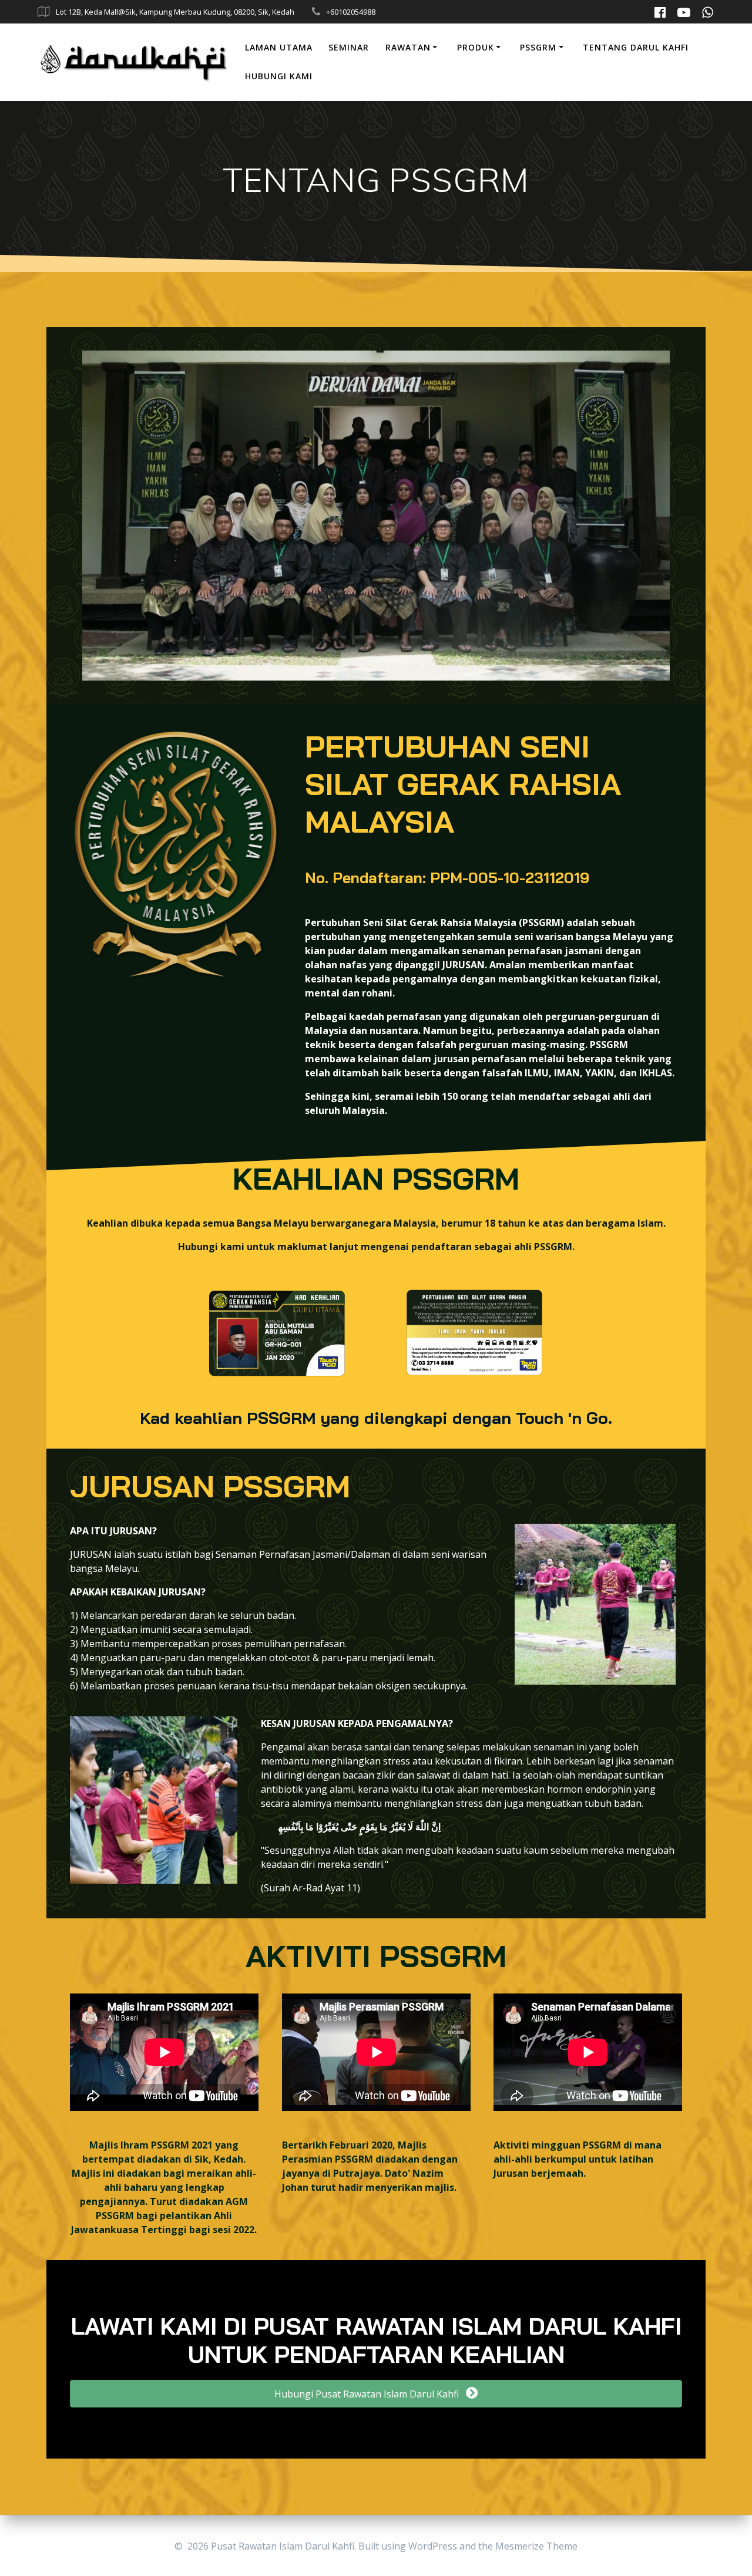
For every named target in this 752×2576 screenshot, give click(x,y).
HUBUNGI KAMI (279, 76)
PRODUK (476, 47)
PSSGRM (538, 47)
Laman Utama (279, 47)
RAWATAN (408, 47)
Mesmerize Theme (536, 2546)
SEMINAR (349, 47)
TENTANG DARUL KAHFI (636, 47)
